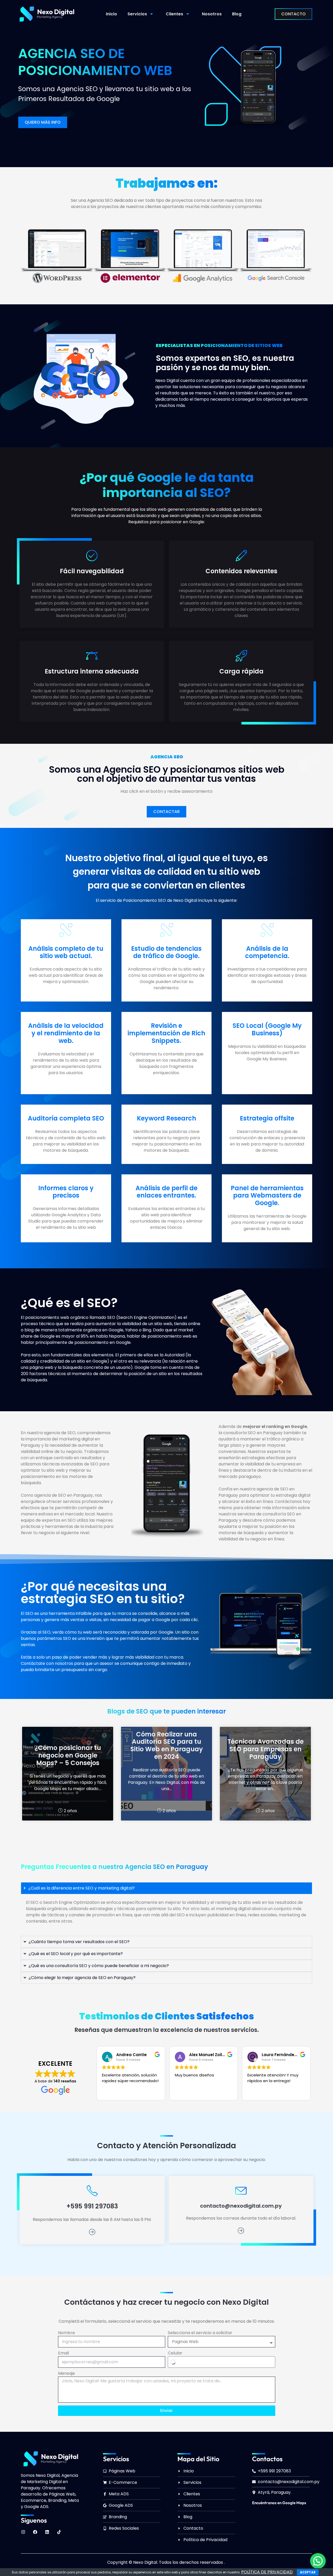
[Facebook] (35, 2532)
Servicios (137, 14)
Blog (237, 14)
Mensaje (66, 2373)
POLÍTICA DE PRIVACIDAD (267, 2572)
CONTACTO (293, 14)
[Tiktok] (59, 2532)
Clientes (174, 14)
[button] (318, 2561)
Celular (175, 2353)
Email (63, 2353)
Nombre (66, 2333)
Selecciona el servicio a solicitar (200, 2333)
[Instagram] (23, 2532)
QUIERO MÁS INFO (43, 122)
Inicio (111, 14)
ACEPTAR (308, 2572)
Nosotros (212, 14)
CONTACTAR (166, 812)
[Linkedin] (47, 2532)
